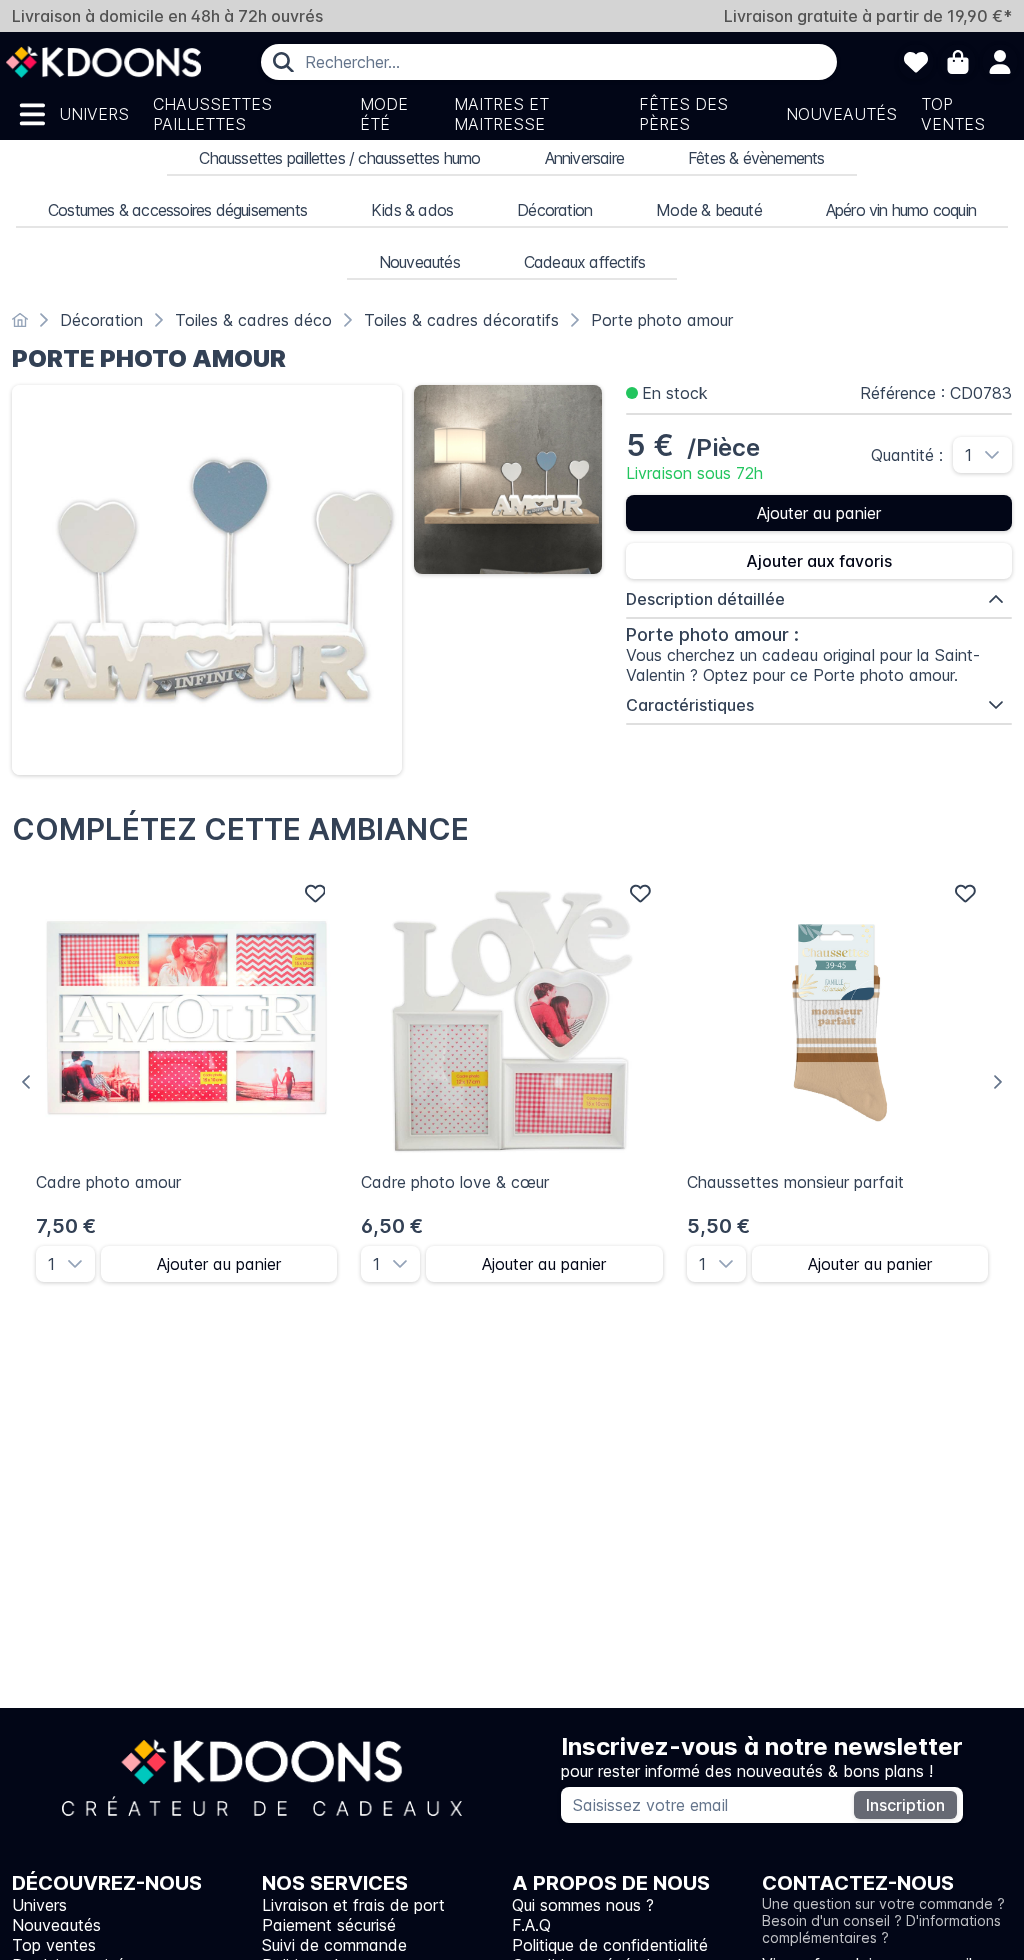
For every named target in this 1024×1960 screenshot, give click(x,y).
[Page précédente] (26, 1082)
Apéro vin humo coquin (901, 210)
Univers (94, 114)
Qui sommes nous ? (583, 1905)
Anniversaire (584, 158)
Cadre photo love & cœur (455, 1182)
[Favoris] (916, 62)
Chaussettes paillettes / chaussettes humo (339, 158)
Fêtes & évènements (756, 158)
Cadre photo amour (108, 1182)
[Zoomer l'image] (207, 580)
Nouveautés (841, 114)
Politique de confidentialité (610, 1945)
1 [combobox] (968, 455)
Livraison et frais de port (353, 1905)
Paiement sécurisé (329, 1925)
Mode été (384, 114)
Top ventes (953, 114)
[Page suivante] (998, 1082)
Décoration (554, 210)
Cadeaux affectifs (584, 262)
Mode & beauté (709, 210)
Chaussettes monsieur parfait (795, 1182)
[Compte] (1000, 62)
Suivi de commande (334, 1945)
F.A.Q (531, 1925)
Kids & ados (412, 210)
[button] (998, 455)
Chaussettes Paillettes (212, 114)
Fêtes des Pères (683, 114)
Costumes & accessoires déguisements (177, 210)
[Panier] (958, 62)
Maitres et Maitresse (501, 114)
